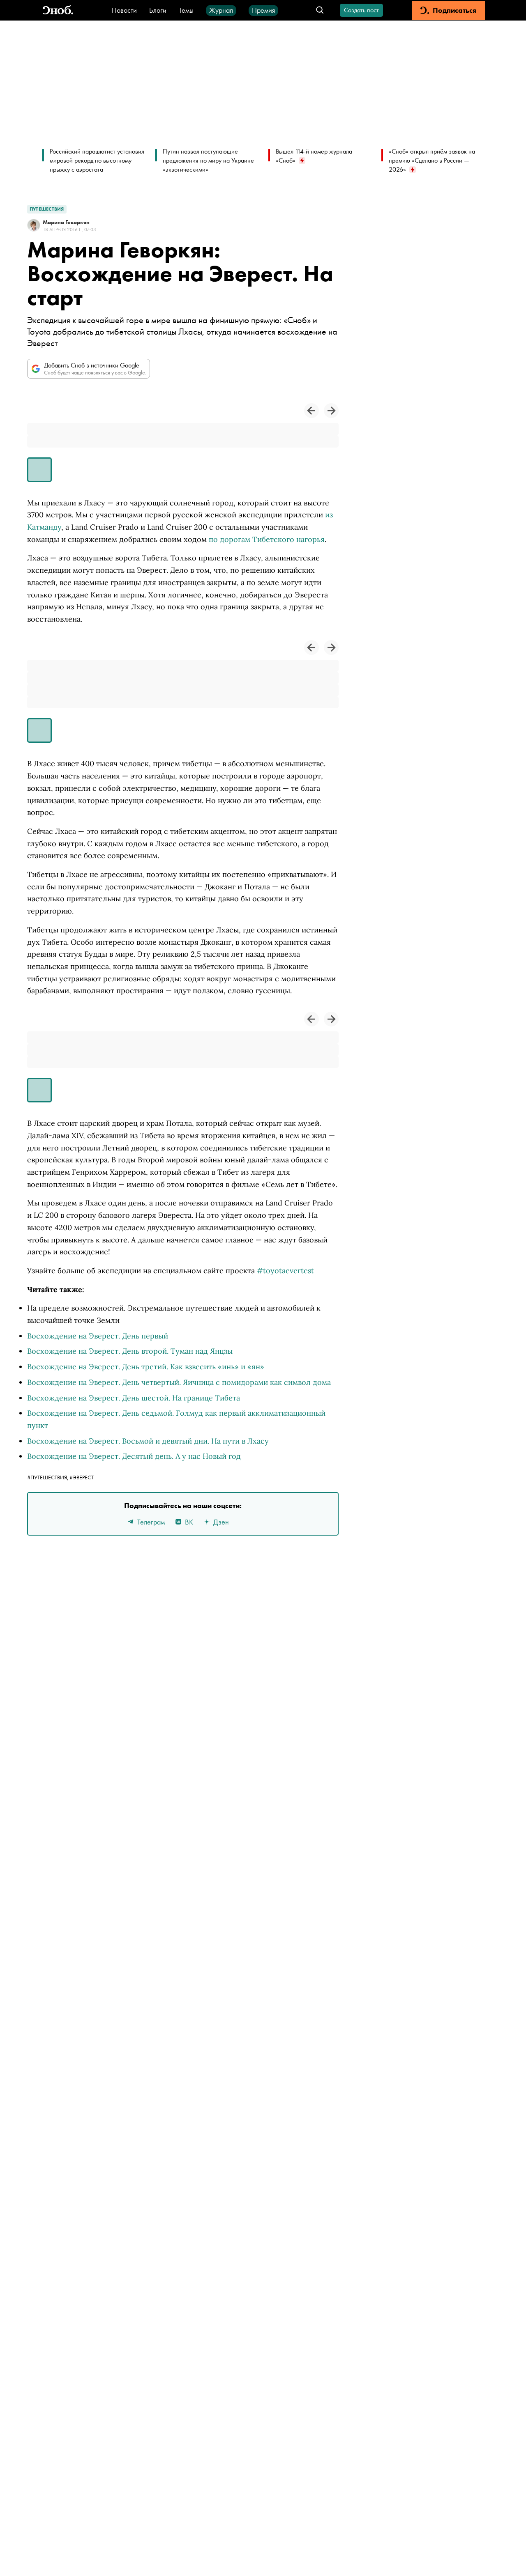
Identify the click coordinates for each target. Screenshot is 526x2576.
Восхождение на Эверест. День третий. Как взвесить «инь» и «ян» (146, 1367)
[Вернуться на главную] (58, 10)
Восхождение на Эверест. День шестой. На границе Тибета (134, 1398)
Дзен (221, 1522)
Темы (186, 10)
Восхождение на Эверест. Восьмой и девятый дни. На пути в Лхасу (148, 1441)
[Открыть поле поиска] (320, 10)
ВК (189, 1522)
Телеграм (151, 1522)
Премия (263, 10)
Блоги (158, 10)
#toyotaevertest (285, 1271)
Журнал (221, 10)
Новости (124, 10)
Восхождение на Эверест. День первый (98, 1336)
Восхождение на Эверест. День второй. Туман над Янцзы (130, 1351)
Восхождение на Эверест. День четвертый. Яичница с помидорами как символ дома (179, 1382)
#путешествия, (48, 1477)
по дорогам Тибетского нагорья (267, 539)
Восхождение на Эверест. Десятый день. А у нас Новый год (134, 1456)
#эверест (82, 1477)
